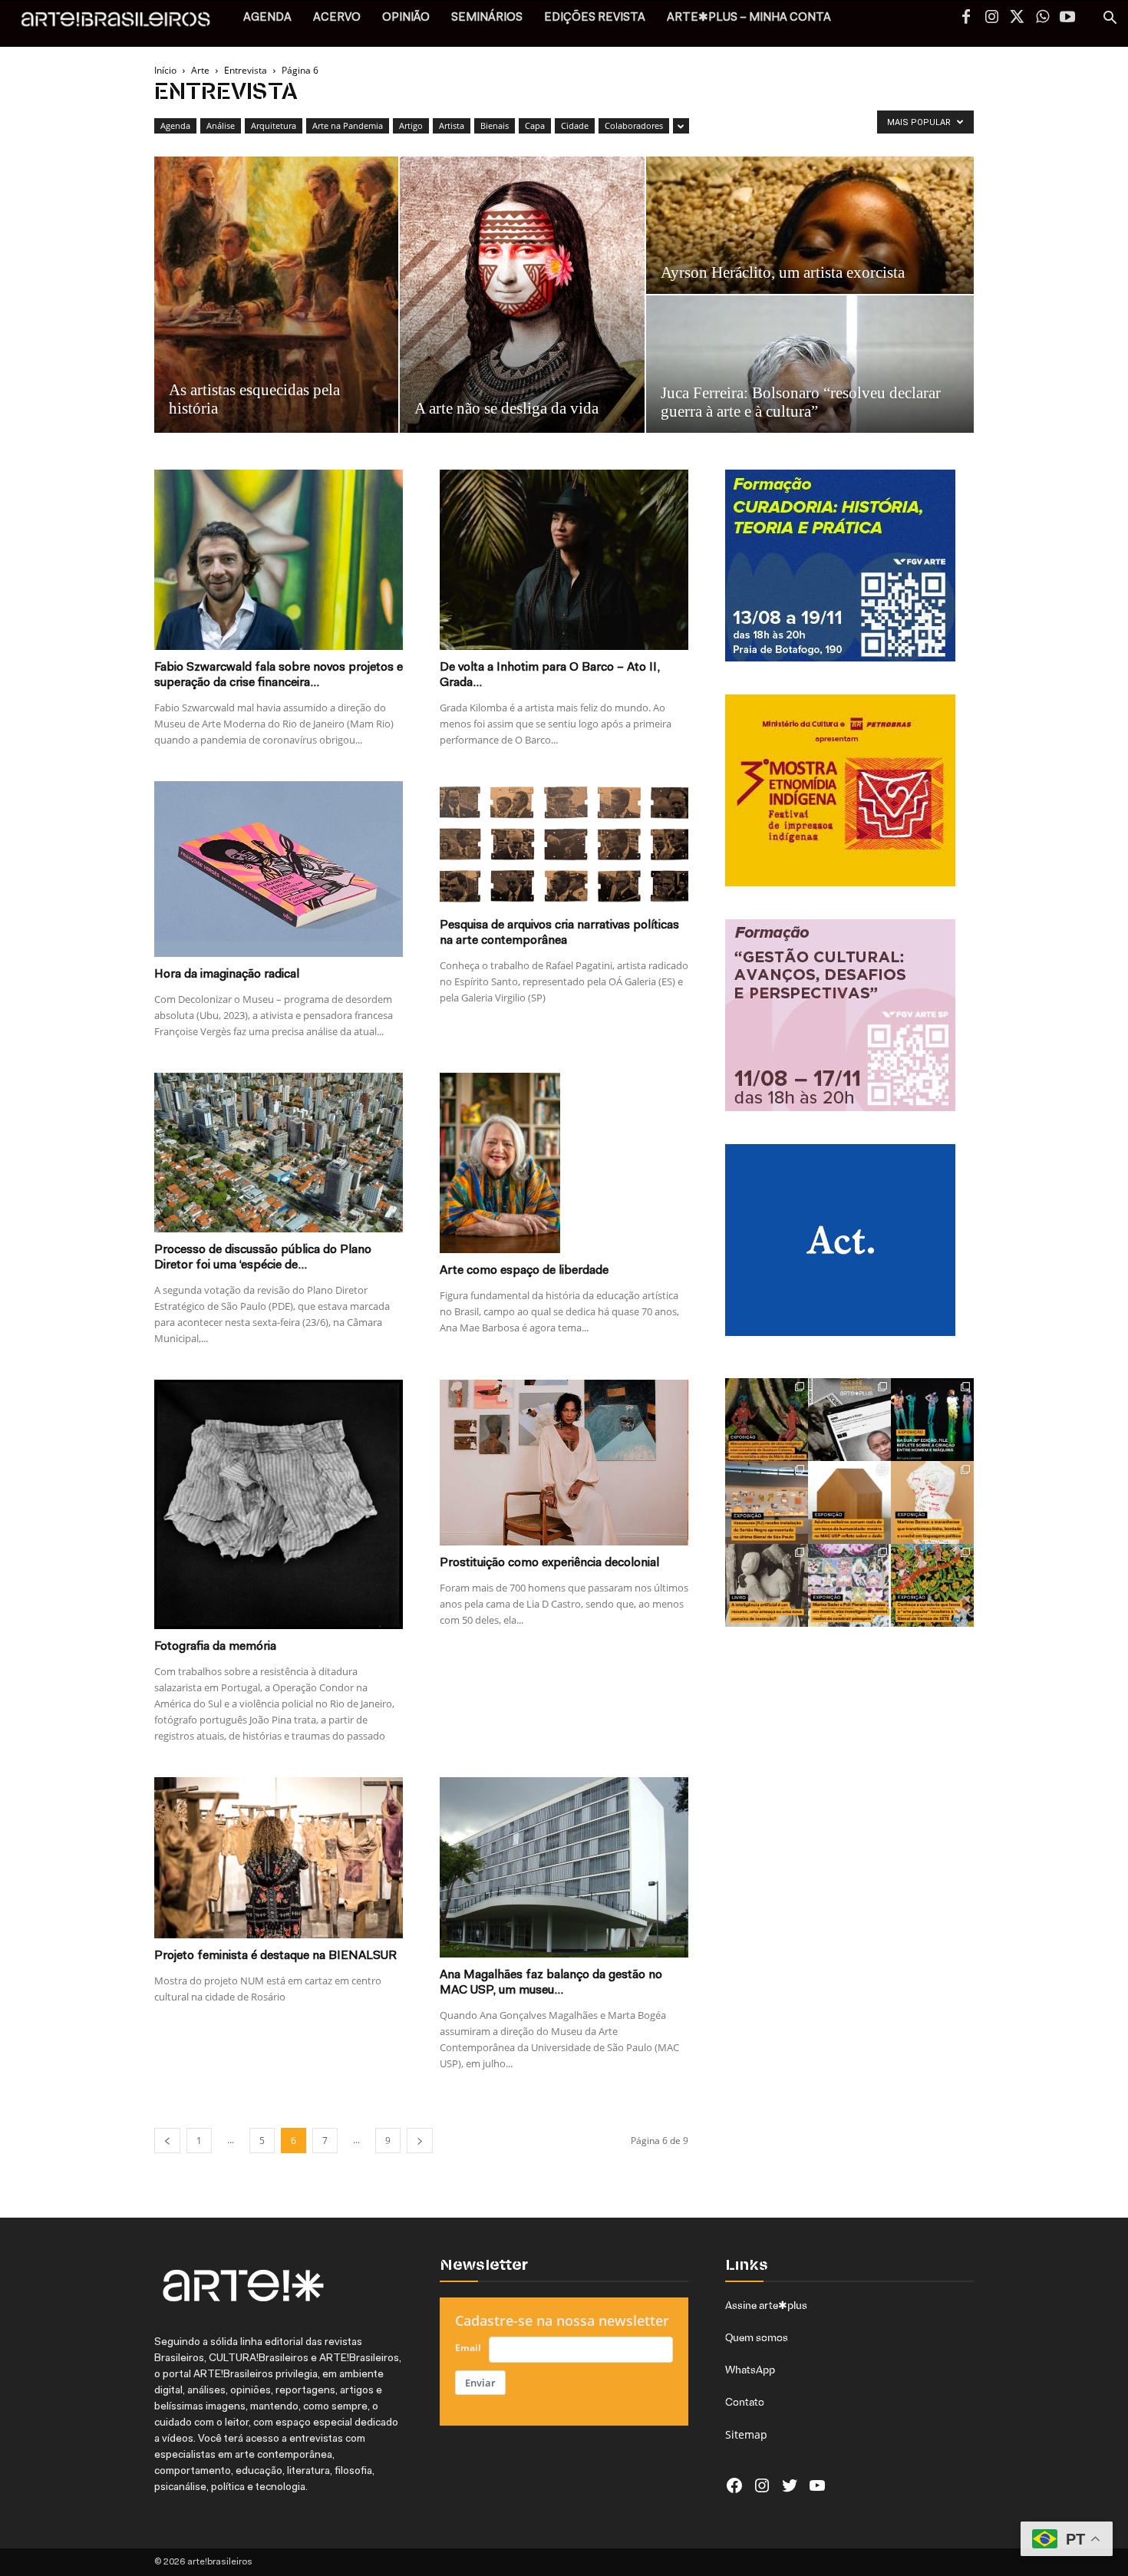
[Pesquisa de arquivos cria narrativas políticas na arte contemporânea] (564, 844)
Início (165, 70)
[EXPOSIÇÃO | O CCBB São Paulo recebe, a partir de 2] (932, 1502)
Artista (452, 125)
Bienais (495, 125)
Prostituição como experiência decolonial (549, 1563)
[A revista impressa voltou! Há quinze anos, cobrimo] (849, 1420)
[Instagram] (991, 18)
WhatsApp (750, 2370)
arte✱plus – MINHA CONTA (749, 18)
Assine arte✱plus (766, 2305)
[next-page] (420, 2141)
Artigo (411, 125)
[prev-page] (167, 2141)
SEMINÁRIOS (487, 18)
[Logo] (124, 23)
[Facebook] (966, 18)
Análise (221, 125)
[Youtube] (1067, 18)
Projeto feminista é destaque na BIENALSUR (275, 1956)
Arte (200, 70)
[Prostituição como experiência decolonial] (564, 1463)
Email (468, 2348)
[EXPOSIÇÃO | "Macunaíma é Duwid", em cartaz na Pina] (767, 1420)
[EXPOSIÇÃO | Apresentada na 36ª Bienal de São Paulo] (767, 1502)
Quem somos (757, 2337)
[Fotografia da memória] (279, 1504)
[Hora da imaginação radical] (279, 869)
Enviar (480, 2383)
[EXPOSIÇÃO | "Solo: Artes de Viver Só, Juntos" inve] (849, 1502)
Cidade (575, 125)
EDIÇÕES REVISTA (595, 18)
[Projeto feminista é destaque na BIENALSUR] (279, 1858)
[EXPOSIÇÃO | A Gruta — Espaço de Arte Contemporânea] (849, 1585)
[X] (1017, 18)
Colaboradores (634, 125)
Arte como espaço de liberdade (524, 1271)
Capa (535, 125)
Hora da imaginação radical (227, 975)
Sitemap (746, 2434)
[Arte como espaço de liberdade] (564, 1163)
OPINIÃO (406, 18)
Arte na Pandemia (348, 125)
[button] (1110, 20)
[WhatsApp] (1042, 18)
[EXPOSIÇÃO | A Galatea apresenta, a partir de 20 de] (932, 1585)
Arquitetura (274, 125)
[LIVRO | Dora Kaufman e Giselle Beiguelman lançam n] (767, 1585)
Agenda (175, 125)
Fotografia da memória (215, 1647)
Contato (745, 2402)
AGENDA (267, 18)
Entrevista (246, 70)
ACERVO (337, 18)
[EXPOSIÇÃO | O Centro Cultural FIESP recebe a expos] (932, 1420)
